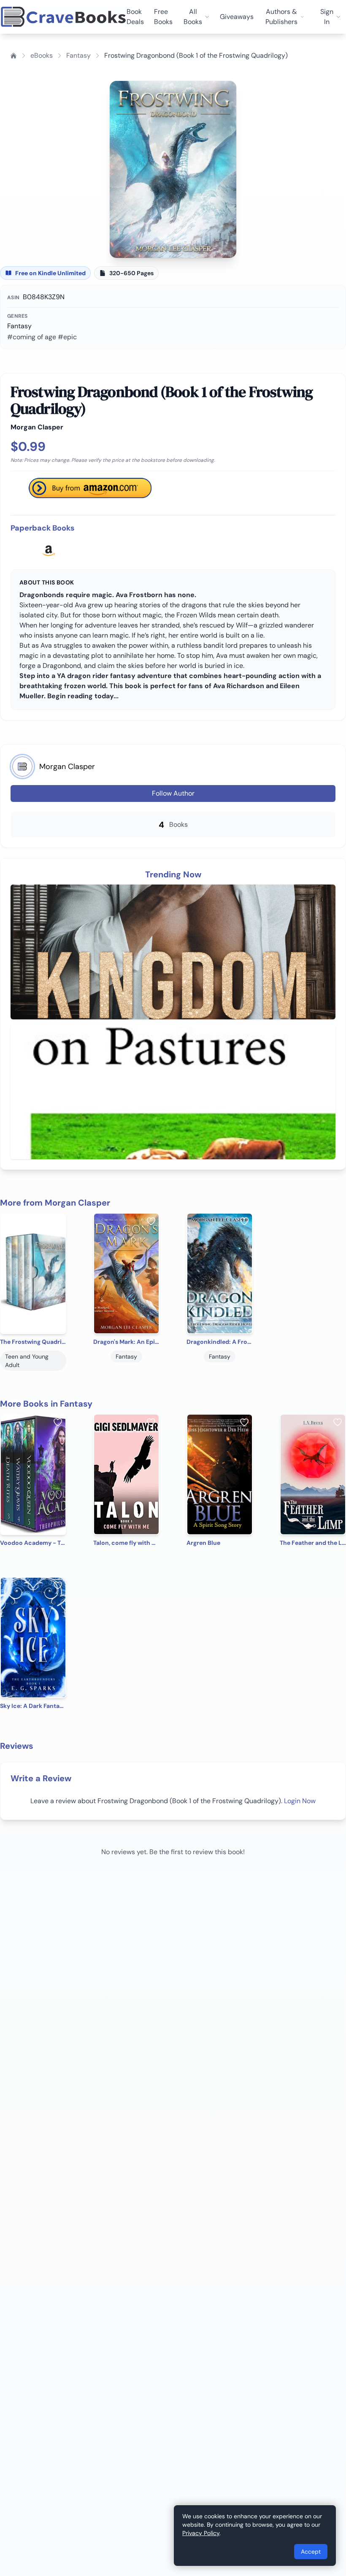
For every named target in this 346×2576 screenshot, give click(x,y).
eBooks (42, 55)
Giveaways (237, 17)
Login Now (300, 1801)
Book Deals (135, 17)
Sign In (327, 17)
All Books (193, 17)
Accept (311, 2552)
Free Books (163, 17)
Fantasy (78, 55)
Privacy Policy (201, 2533)
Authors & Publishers (281, 17)
